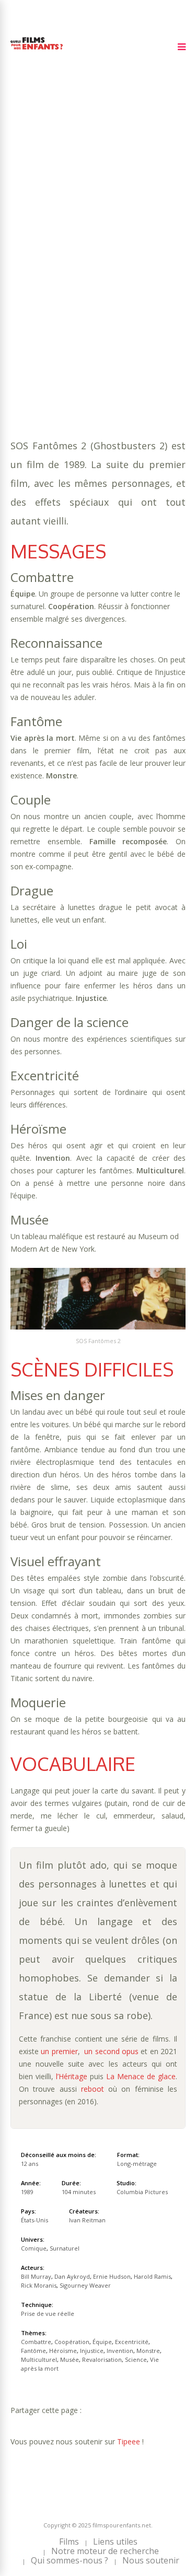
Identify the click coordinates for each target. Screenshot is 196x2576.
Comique (64, 307)
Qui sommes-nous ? (70, 2560)
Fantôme (116, 266)
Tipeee (129, 2441)
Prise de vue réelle (48, 2313)
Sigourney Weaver (85, 2285)
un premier (59, 2051)
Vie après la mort (82, 297)
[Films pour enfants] (37, 51)
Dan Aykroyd (72, 2276)
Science (25, 297)
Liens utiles (115, 2542)
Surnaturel (110, 307)
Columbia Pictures (142, 2192)
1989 (48, 224)
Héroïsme (157, 266)
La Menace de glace (141, 2076)
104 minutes (63, 245)
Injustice (28, 276)
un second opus (111, 2051)
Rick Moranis (39, 2285)
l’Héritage (72, 2076)
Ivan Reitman (87, 2220)
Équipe (24, 266)
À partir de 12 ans (48, 205)
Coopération (120, 255)
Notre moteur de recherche (105, 2551)
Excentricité (68, 266)
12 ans (132, 234)
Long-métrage (137, 2164)
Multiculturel (41, 287)
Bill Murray (36, 2276)
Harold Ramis (152, 2276)
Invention (72, 276)
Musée (88, 287)
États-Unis (34, 2220)
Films (69, 2542)
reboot (93, 2089)
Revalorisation (136, 287)
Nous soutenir (151, 2560)
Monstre (115, 276)
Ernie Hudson (112, 2276)
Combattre (67, 255)
